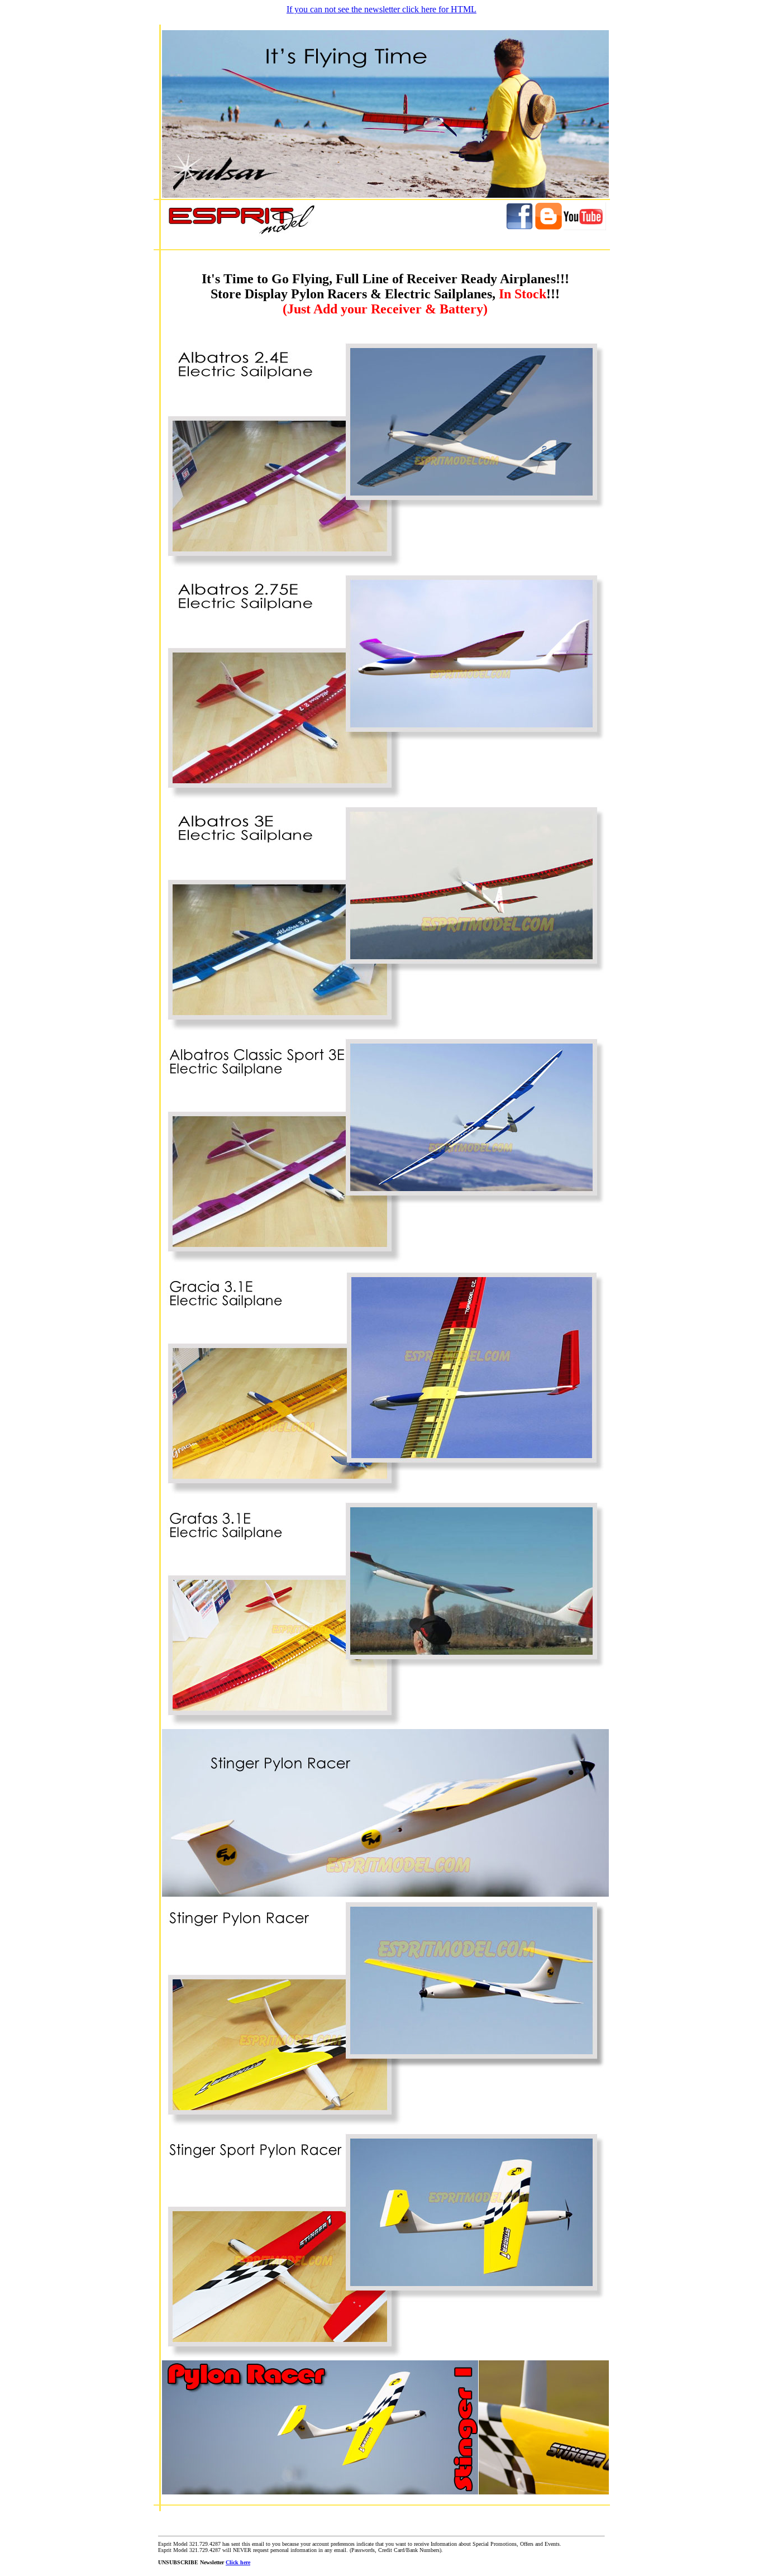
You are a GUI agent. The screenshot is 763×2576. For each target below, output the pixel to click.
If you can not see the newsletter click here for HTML (381, 9)
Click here (238, 2562)
